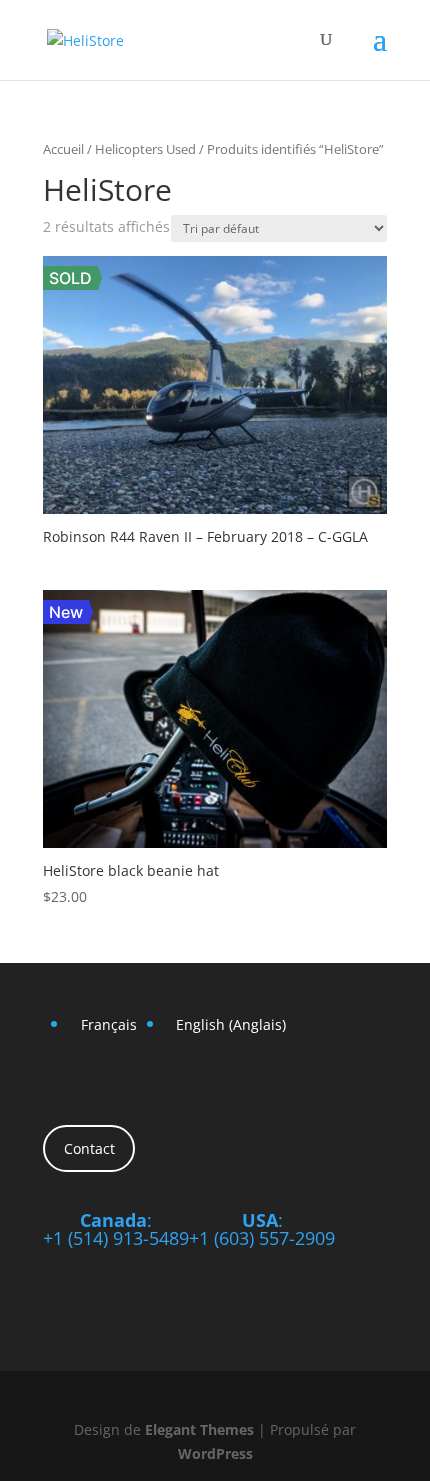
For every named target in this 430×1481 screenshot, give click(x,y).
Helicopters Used (145, 149)
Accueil (63, 149)
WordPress (215, 1453)
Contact (89, 1148)
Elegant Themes (199, 1429)
